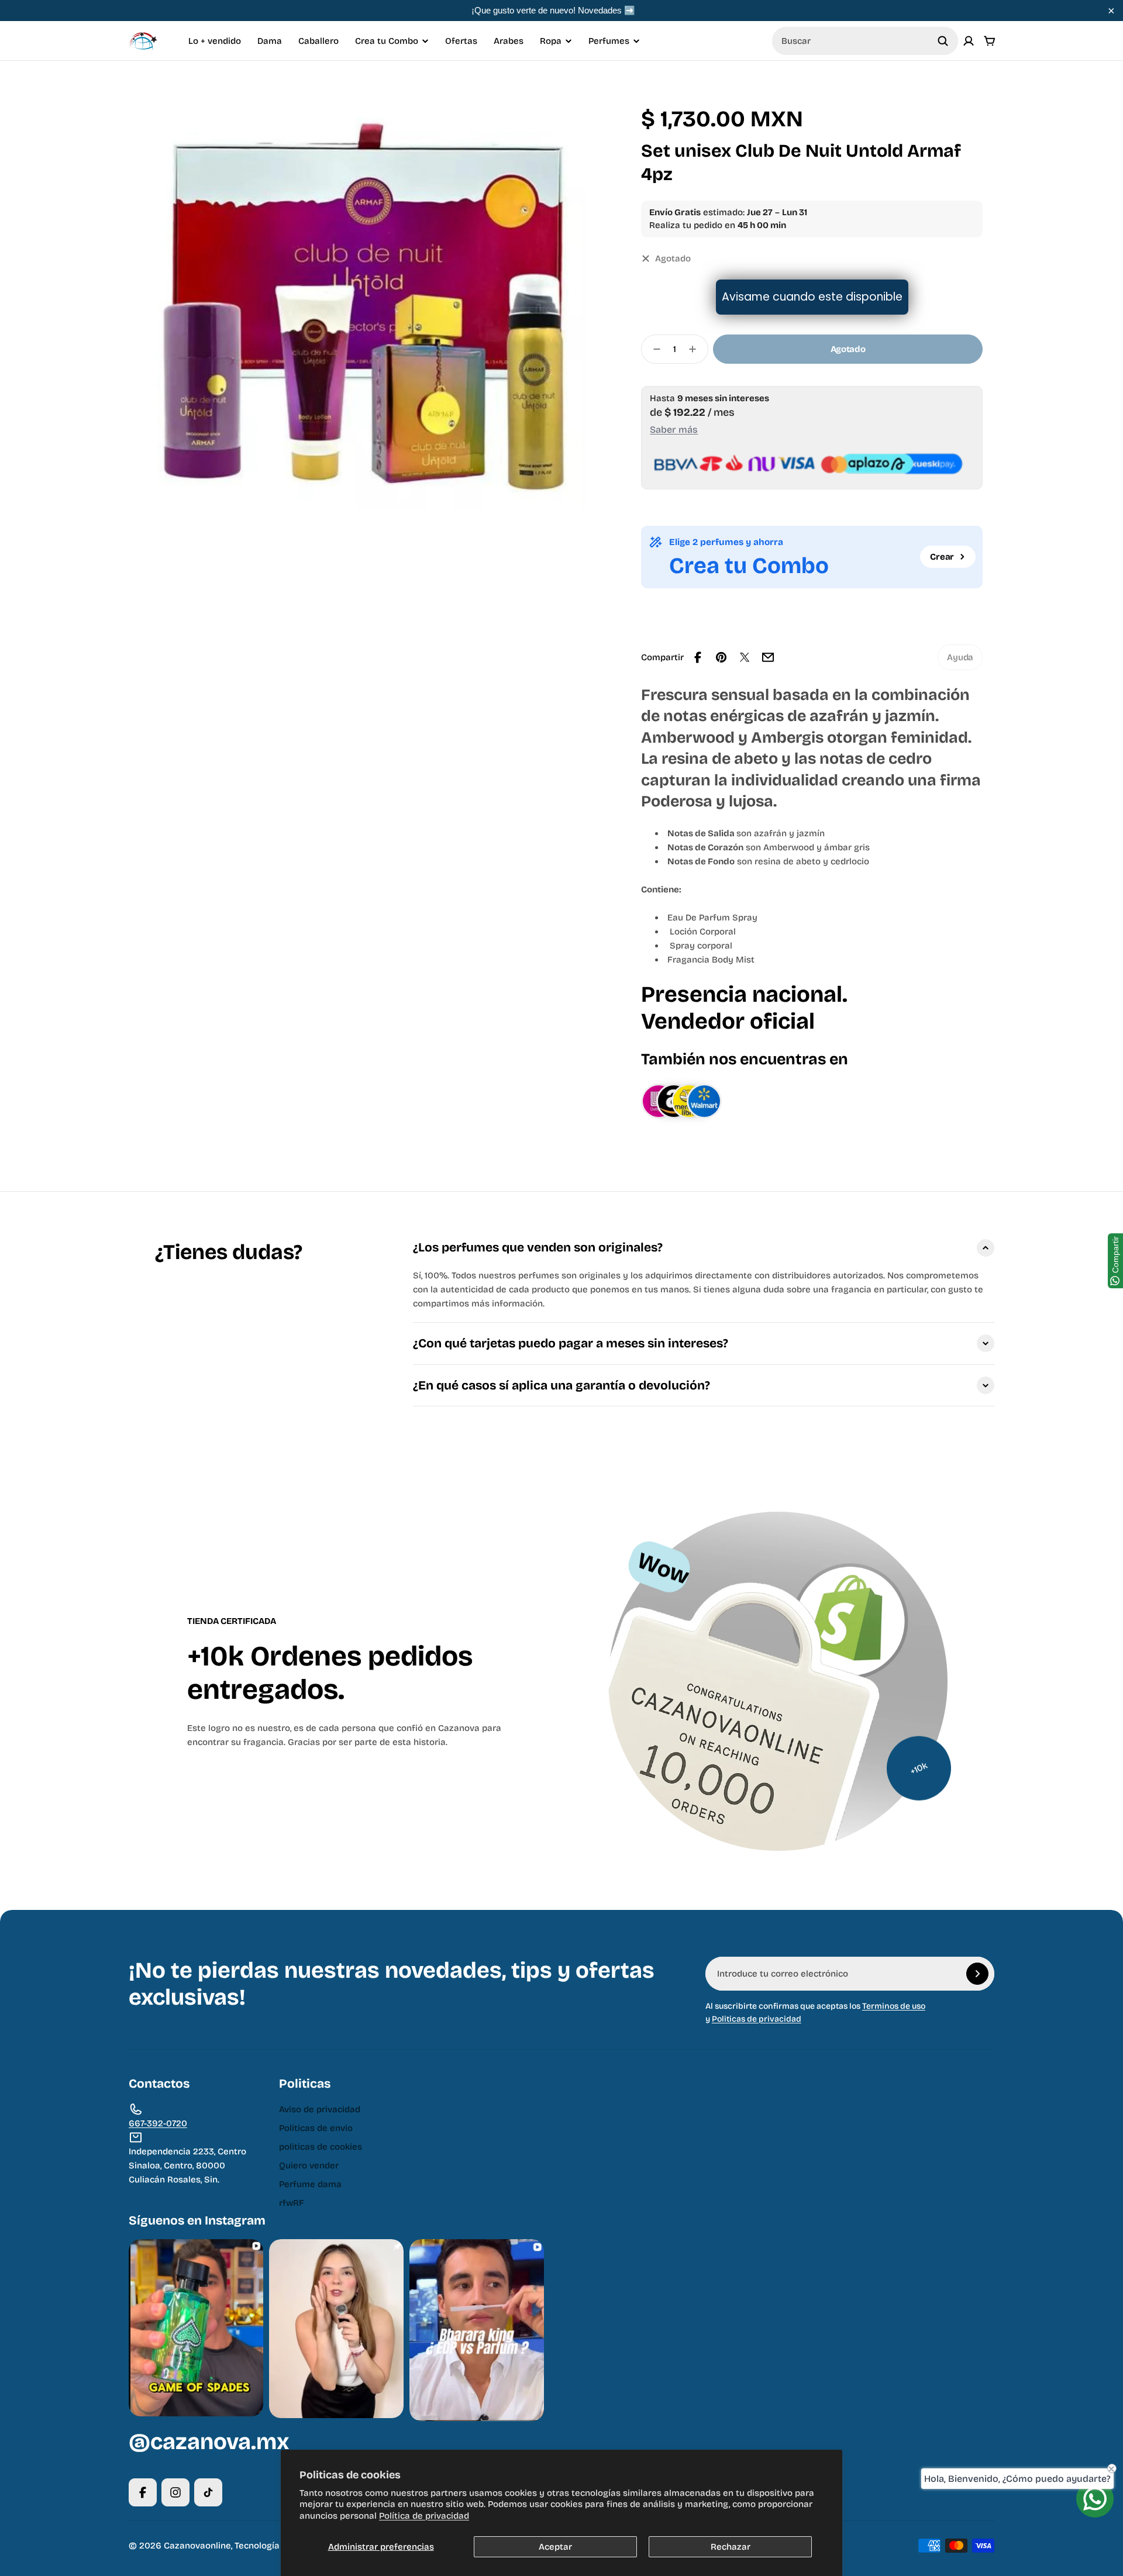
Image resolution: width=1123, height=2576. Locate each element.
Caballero (318, 41)
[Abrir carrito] (990, 41)
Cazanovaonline (197, 2546)
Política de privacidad (424, 2516)
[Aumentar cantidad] (696, 349)
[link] (960, 657)
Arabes (509, 41)
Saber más (674, 430)
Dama (270, 41)
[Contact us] (1095, 2499)
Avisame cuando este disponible (812, 297)
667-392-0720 (158, 2123)
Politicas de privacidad (757, 2019)
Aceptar (555, 2547)
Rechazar (731, 2547)
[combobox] (865, 41)
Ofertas (461, 41)
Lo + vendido (215, 41)
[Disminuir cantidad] (653, 349)
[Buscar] (943, 41)
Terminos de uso (894, 2006)
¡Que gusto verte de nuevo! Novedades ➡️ (553, 10)
